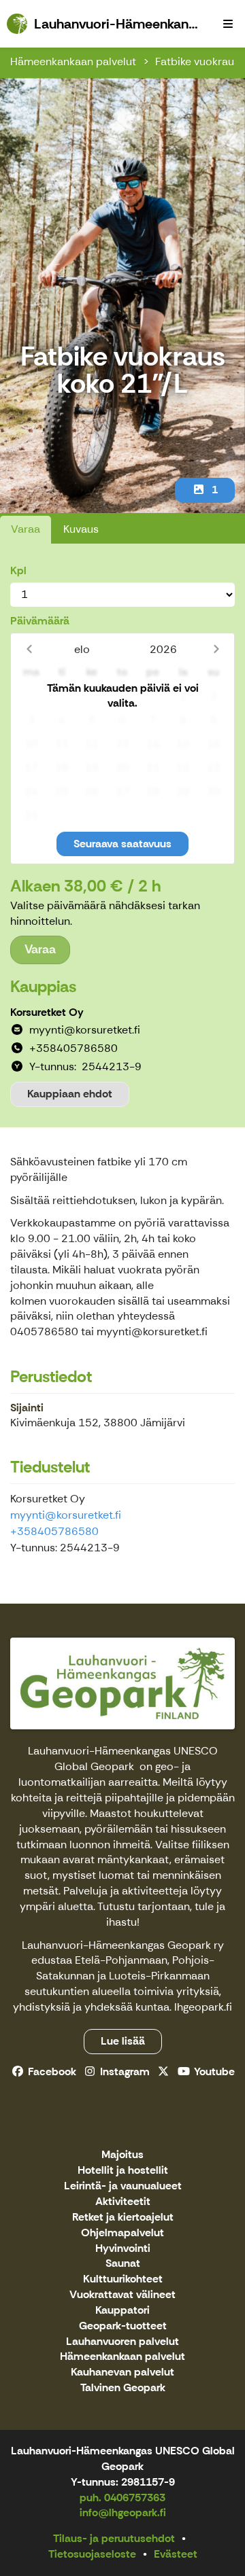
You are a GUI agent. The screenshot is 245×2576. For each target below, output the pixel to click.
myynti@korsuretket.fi (66, 1515)
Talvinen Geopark (123, 2388)
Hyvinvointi (123, 2249)
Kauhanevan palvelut (122, 2372)
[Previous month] (29, 649)
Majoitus (122, 2155)
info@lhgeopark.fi (123, 2512)
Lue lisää (123, 2041)
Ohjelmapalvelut (122, 2233)
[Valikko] (228, 24)
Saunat (123, 2264)
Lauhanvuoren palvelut (122, 2342)
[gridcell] (32, 697)
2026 (163, 649)
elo (82, 649)
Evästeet (176, 2554)
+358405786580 (54, 1531)
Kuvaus (81, 529)
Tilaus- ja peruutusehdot (114, 2538)
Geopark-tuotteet (123, 2326)
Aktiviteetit (123, 2202)
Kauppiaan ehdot (70, 1094)
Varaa (26, 529)
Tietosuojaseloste (92, 2554)
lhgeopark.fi (203, 2007)
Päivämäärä (40, 621)
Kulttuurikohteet (123, 2279)
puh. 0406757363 (122, 2498)
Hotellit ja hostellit (123, 2171)
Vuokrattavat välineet (122, 2295)
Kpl (18, 570)
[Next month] (216, 649)
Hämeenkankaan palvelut (73, 61)
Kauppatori (122, 2311)
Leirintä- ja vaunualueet (123, 2186)
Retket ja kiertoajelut (123, 2218)
